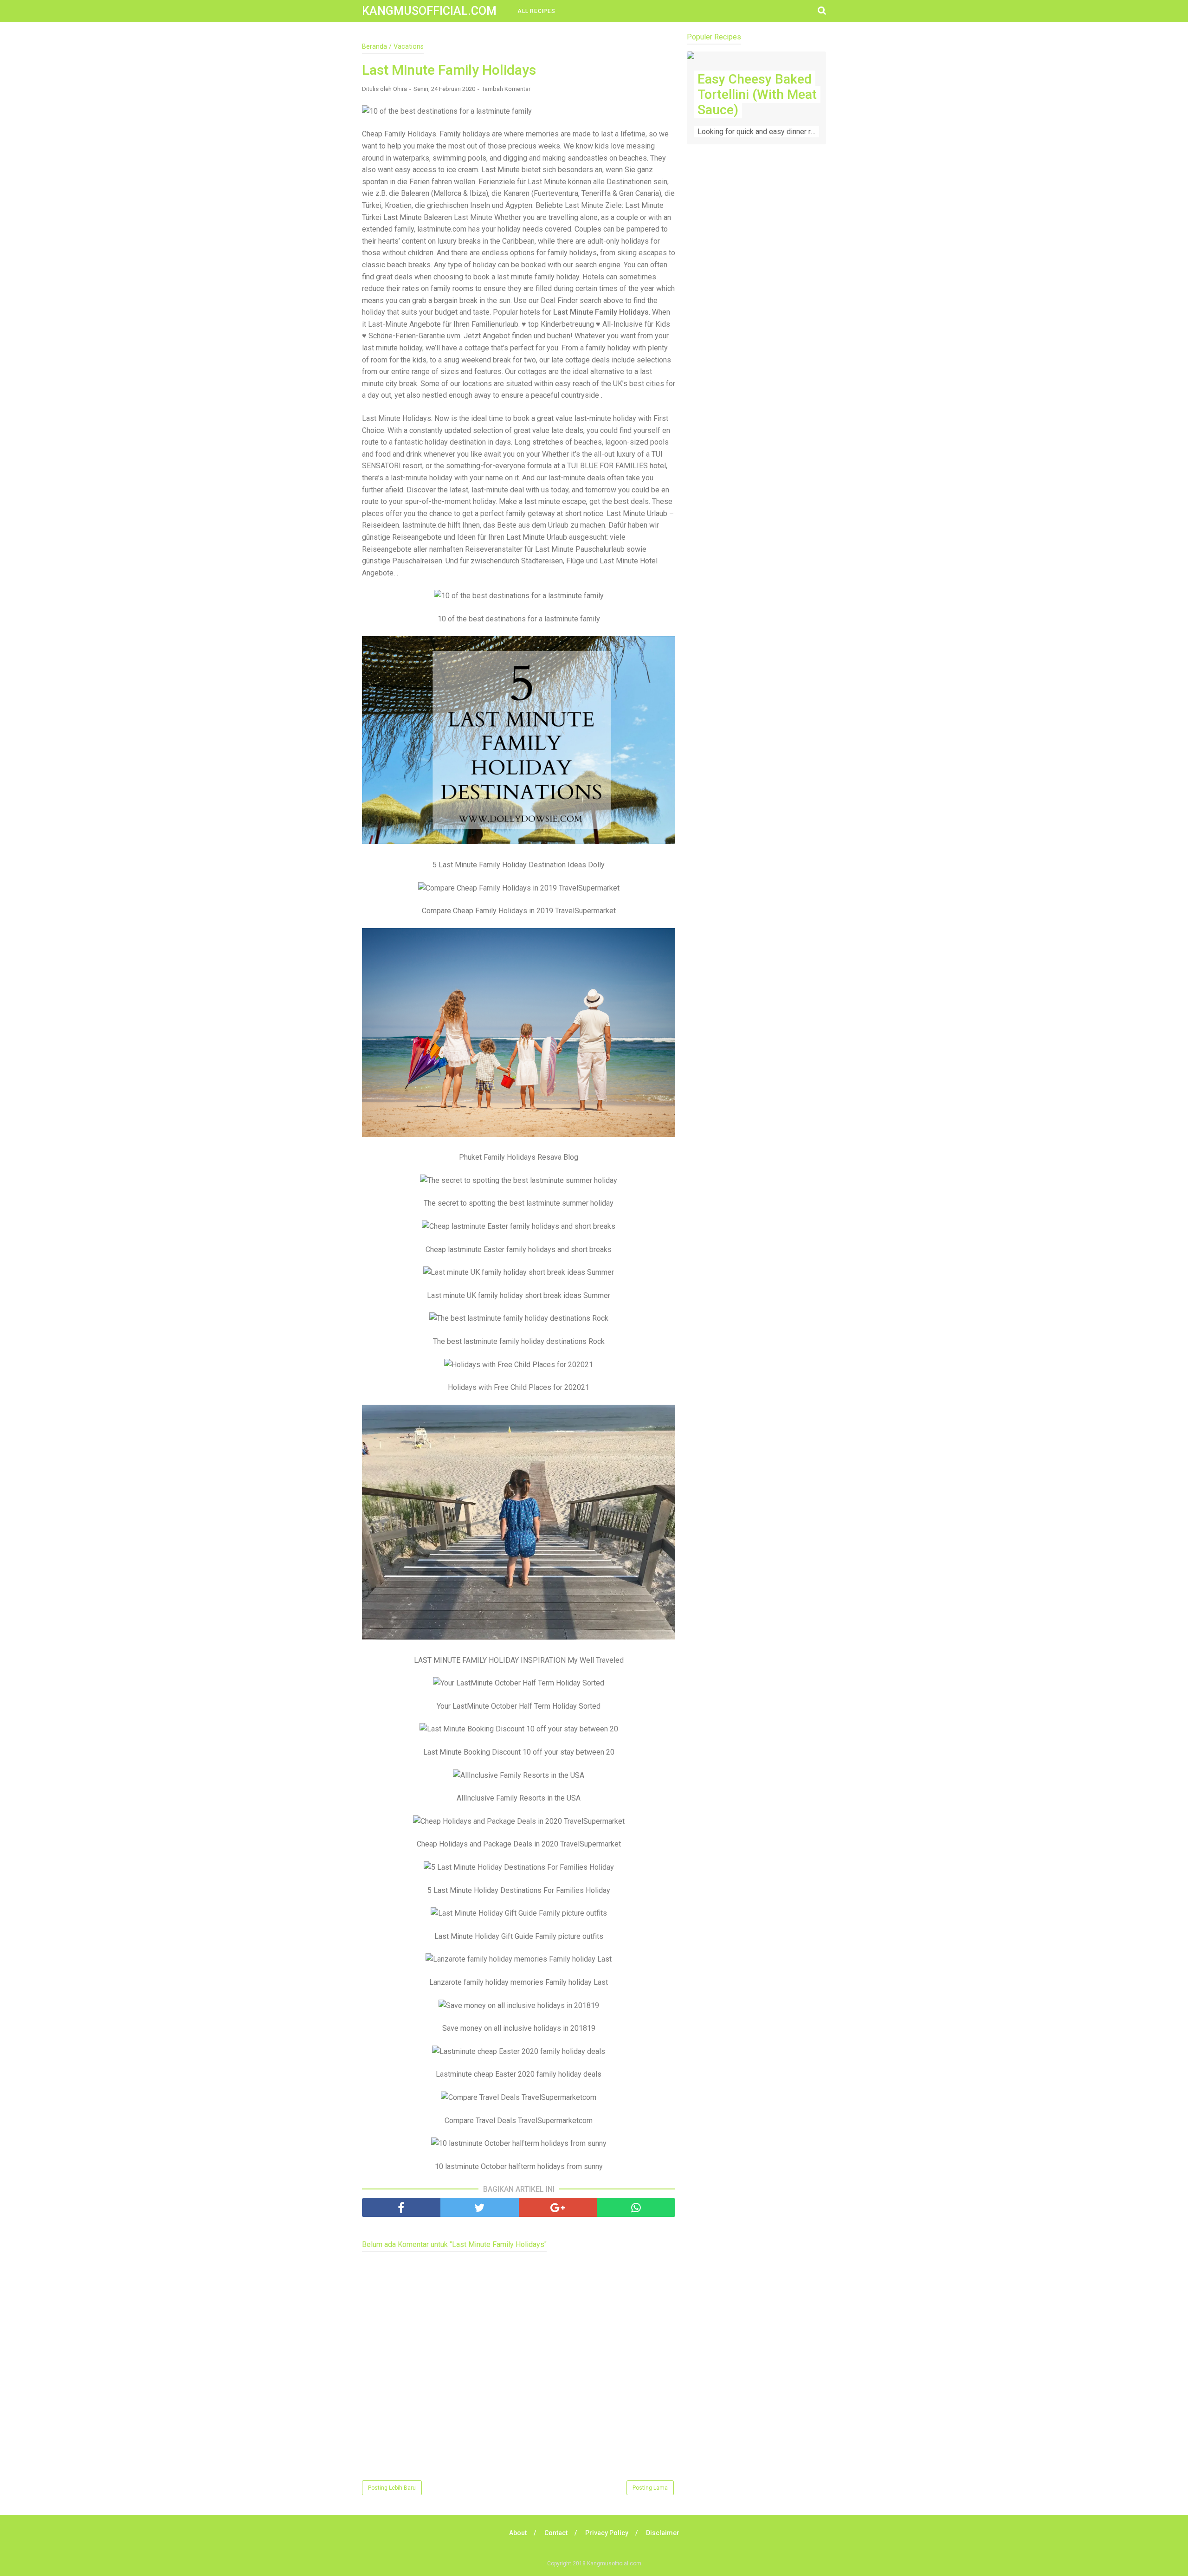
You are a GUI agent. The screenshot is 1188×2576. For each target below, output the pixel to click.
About (518, 2533)
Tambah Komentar (506, 89)
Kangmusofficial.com (429, 11)
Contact (556, 2533)
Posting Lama (650, 2488)
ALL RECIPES (536, 11)
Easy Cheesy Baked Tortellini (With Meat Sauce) (757, 94)
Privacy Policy (607, 2533)
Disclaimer (663, 2533)
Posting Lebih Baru (392, 2488)
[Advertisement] (756, 335)
